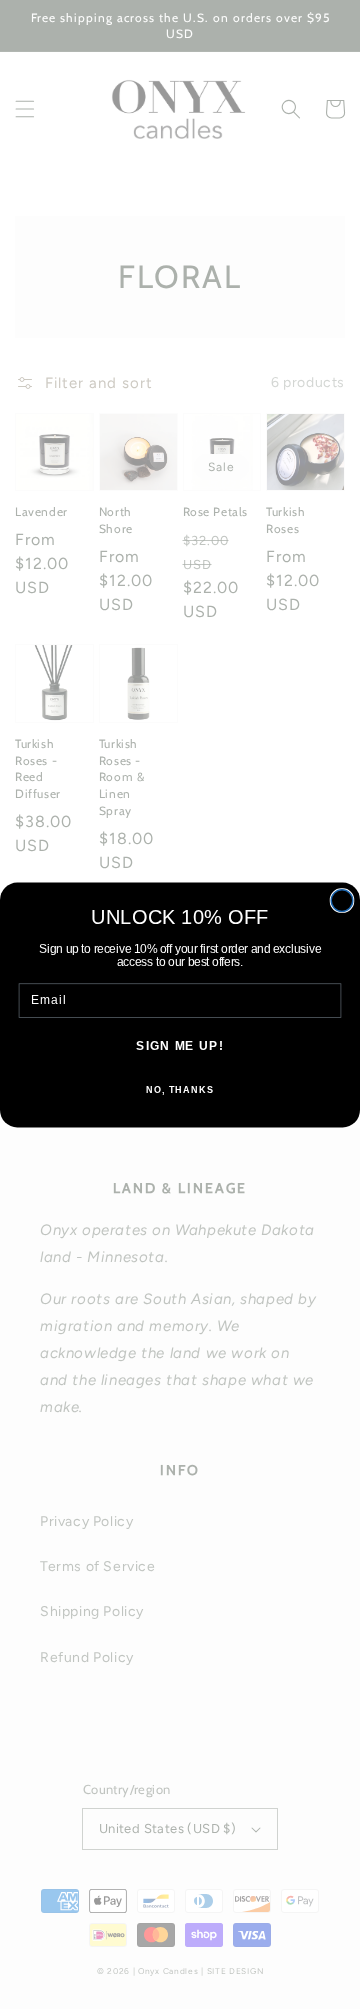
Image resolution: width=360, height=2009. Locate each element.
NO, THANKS (180, 1089)
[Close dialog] (342, 900)
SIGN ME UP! (179, 1046)
